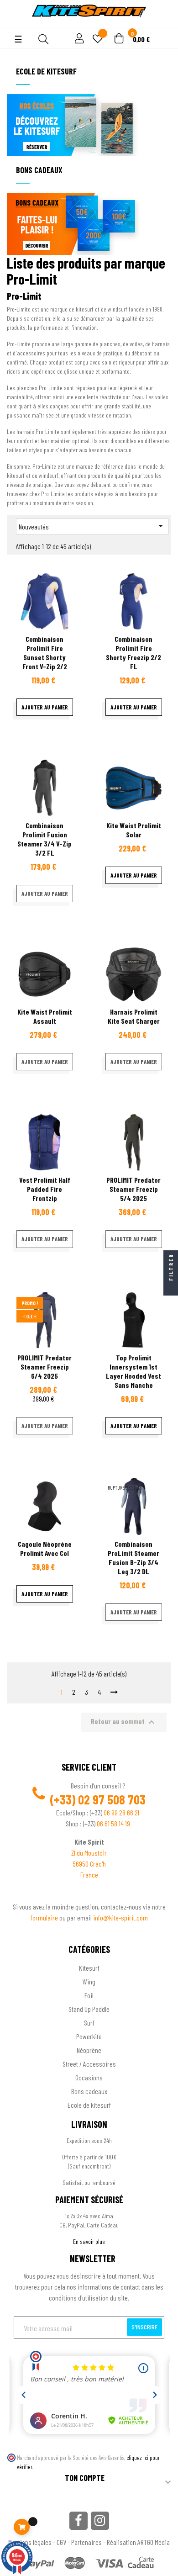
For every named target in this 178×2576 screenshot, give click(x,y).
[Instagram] (100, 2521)
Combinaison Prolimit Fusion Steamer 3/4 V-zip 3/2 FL (44, 839)
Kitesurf (89, 1968)
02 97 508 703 (112, 1799)
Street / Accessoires (89, 2064)
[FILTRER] (171, 1288)
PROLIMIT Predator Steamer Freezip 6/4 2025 (44, 1367)
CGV (61, 2542)
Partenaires (86, 2542)
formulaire (45, 1917)
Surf (89, 2023)
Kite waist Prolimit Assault (45, 1016)
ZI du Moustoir (89, 1853)
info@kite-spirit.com (120, 1917)
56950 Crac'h (89, 1864)
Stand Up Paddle (89, 2009)
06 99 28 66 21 (121, 1812)
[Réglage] (78, 39)
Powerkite (89, 2036)
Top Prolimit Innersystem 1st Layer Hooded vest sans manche (133, 1371)
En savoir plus (89, 2241)
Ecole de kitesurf (89, 2105)
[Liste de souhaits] (98, 40)
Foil (89, 1995)
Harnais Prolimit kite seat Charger (134, 1016)
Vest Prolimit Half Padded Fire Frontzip (45, 1189)
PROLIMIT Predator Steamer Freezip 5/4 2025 (133, 1189)
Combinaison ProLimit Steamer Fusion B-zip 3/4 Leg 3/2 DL (133, 1558)
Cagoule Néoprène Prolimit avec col (45, 1548)
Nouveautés (92, 526)
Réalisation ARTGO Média (138, 2542)
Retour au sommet (124, 1722)
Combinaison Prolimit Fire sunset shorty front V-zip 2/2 (45, 653)
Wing (89, 1981)
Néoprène (89, 2050)
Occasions (89, 2077)
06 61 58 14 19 (113, 1823)
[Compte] (14, 23)
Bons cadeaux (89, 2091)
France (89, 1875)
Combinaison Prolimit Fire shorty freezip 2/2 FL (133, 653)
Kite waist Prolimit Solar (134, 830)
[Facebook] (79, 2521)
